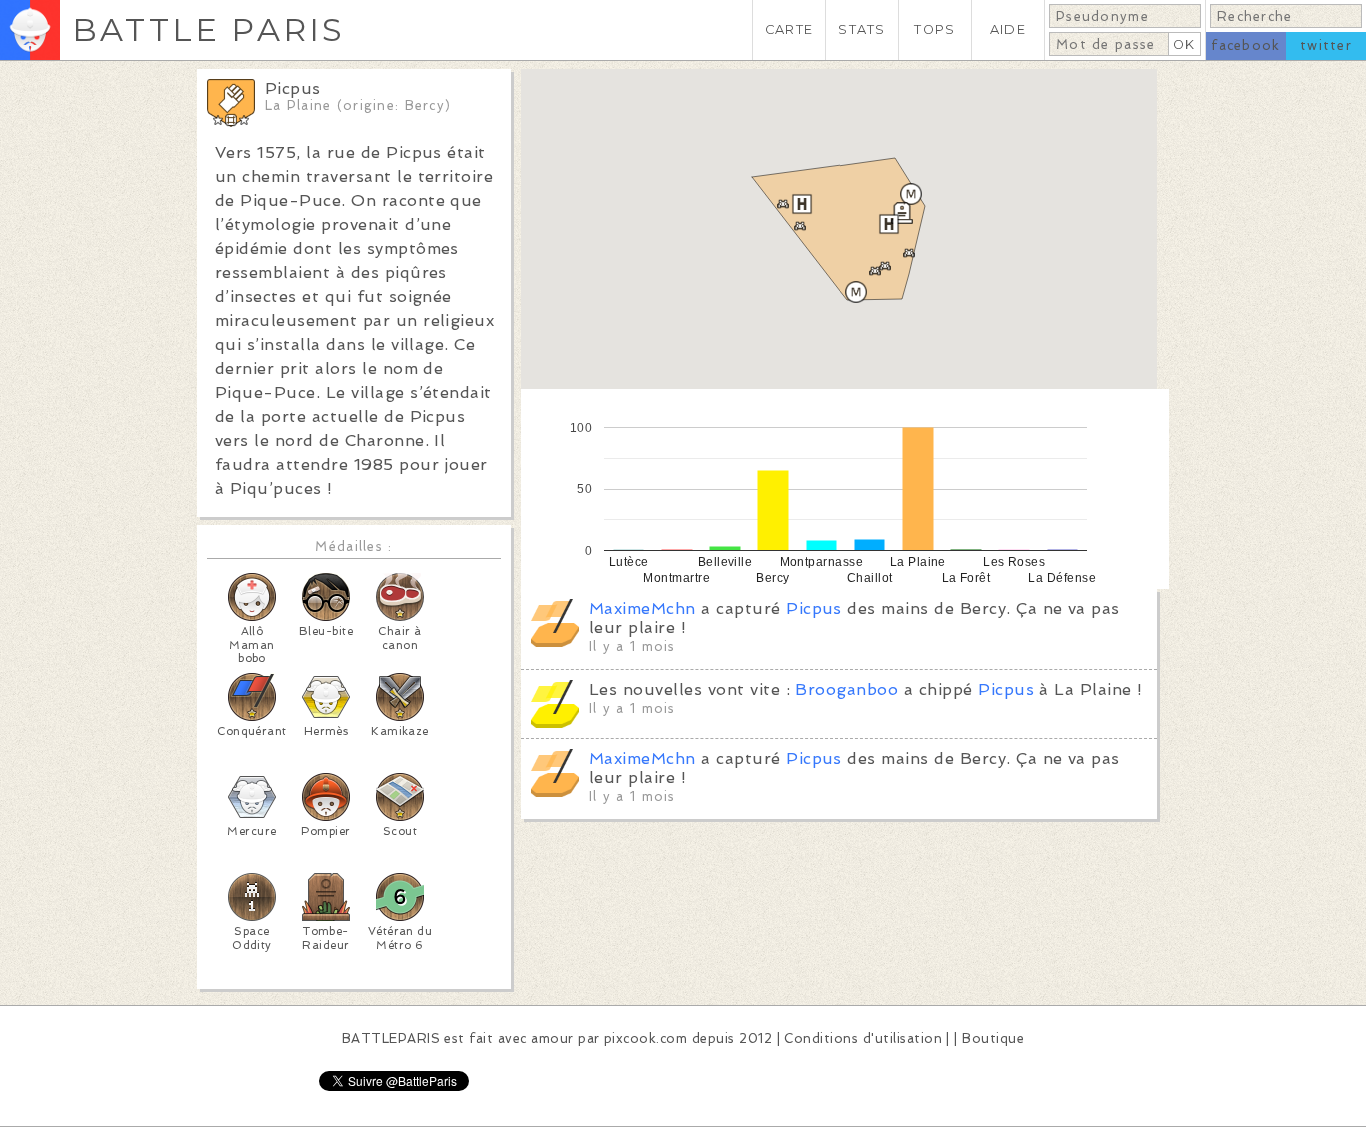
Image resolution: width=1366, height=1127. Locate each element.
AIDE (1008, 29)
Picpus (814, 608)
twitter (1326, 45)
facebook (1245, 45)
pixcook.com (645, 1038)
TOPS (934, 29)
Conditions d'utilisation (863, 1038)
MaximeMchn (642, 608)
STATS (861, 29)
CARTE (789, 29)
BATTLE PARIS (208, 29)
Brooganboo (846, 689)
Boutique (993, 1038)
